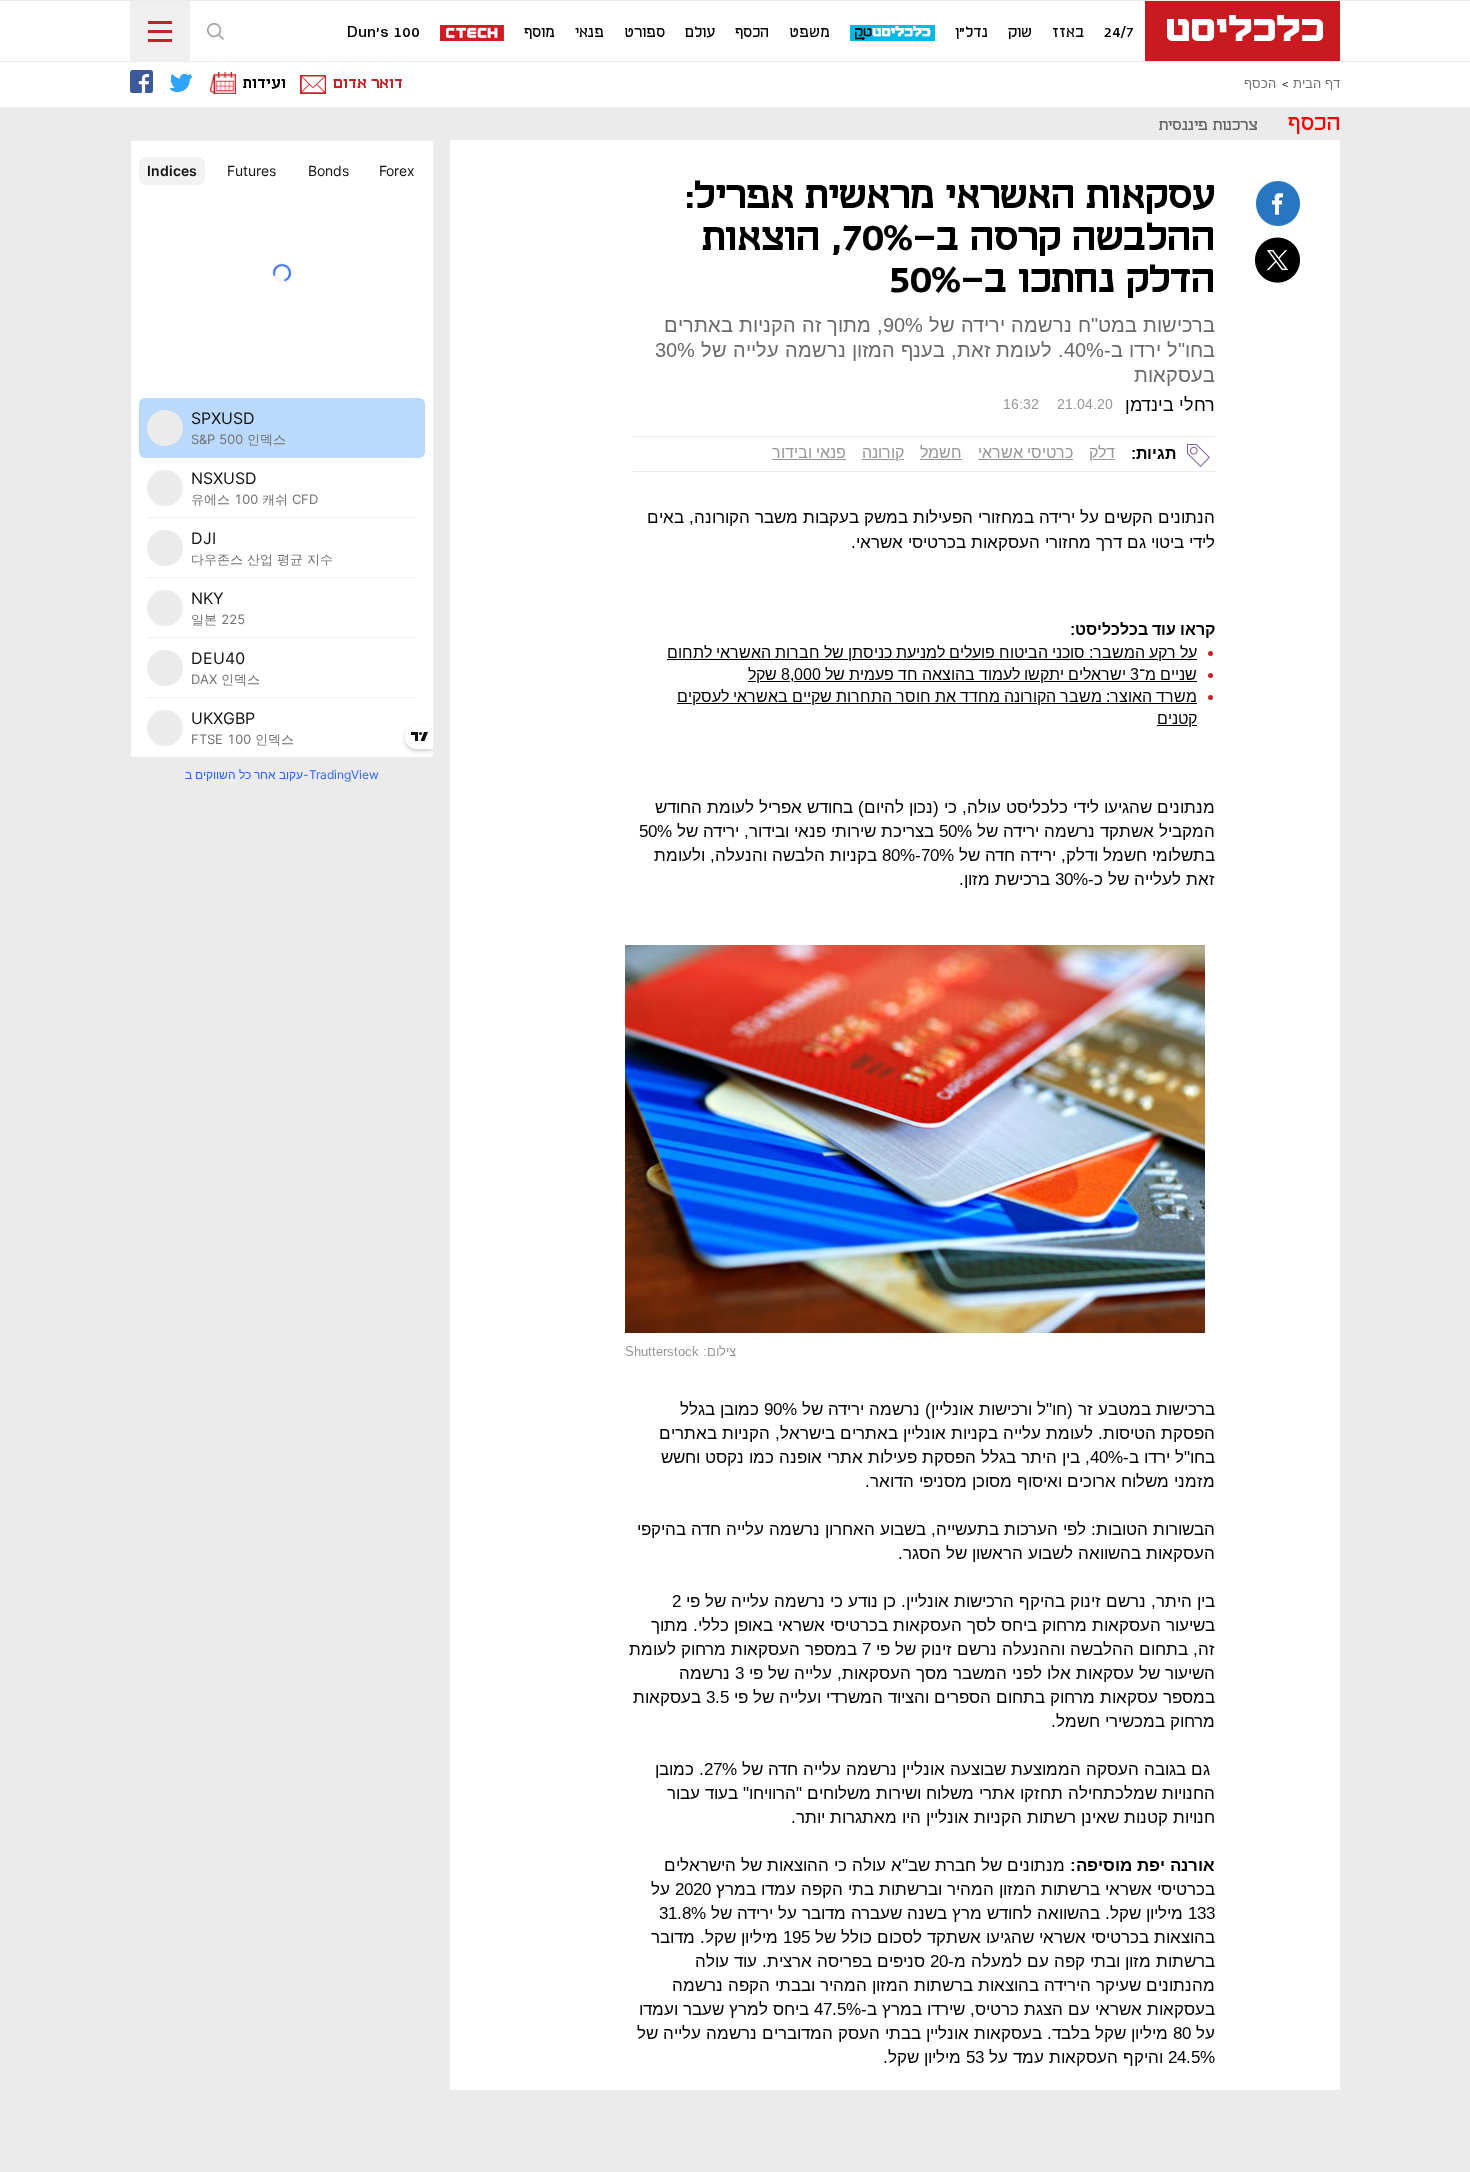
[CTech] (473, 34)
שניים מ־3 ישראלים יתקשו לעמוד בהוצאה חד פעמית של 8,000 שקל (972, 674)
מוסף (539, 33)
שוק (1020, 33)
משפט (809, 33)
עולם (700, 33)
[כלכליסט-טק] (893, 33)
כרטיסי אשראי (1025, 452)
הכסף (752, 33)
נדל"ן (971, 33)
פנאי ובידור (809, 452)
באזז (1068, 33)
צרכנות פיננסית (1208, 125)
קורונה (883, 452)
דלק (1102, 452)
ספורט (644, 33)
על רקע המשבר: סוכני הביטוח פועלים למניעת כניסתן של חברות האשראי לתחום (932, 652)
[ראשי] (1242, 31)
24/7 (1119, 33)
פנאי (589, 33)
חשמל (941, 452)
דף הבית (1316, 84)
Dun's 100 (383, 33)
